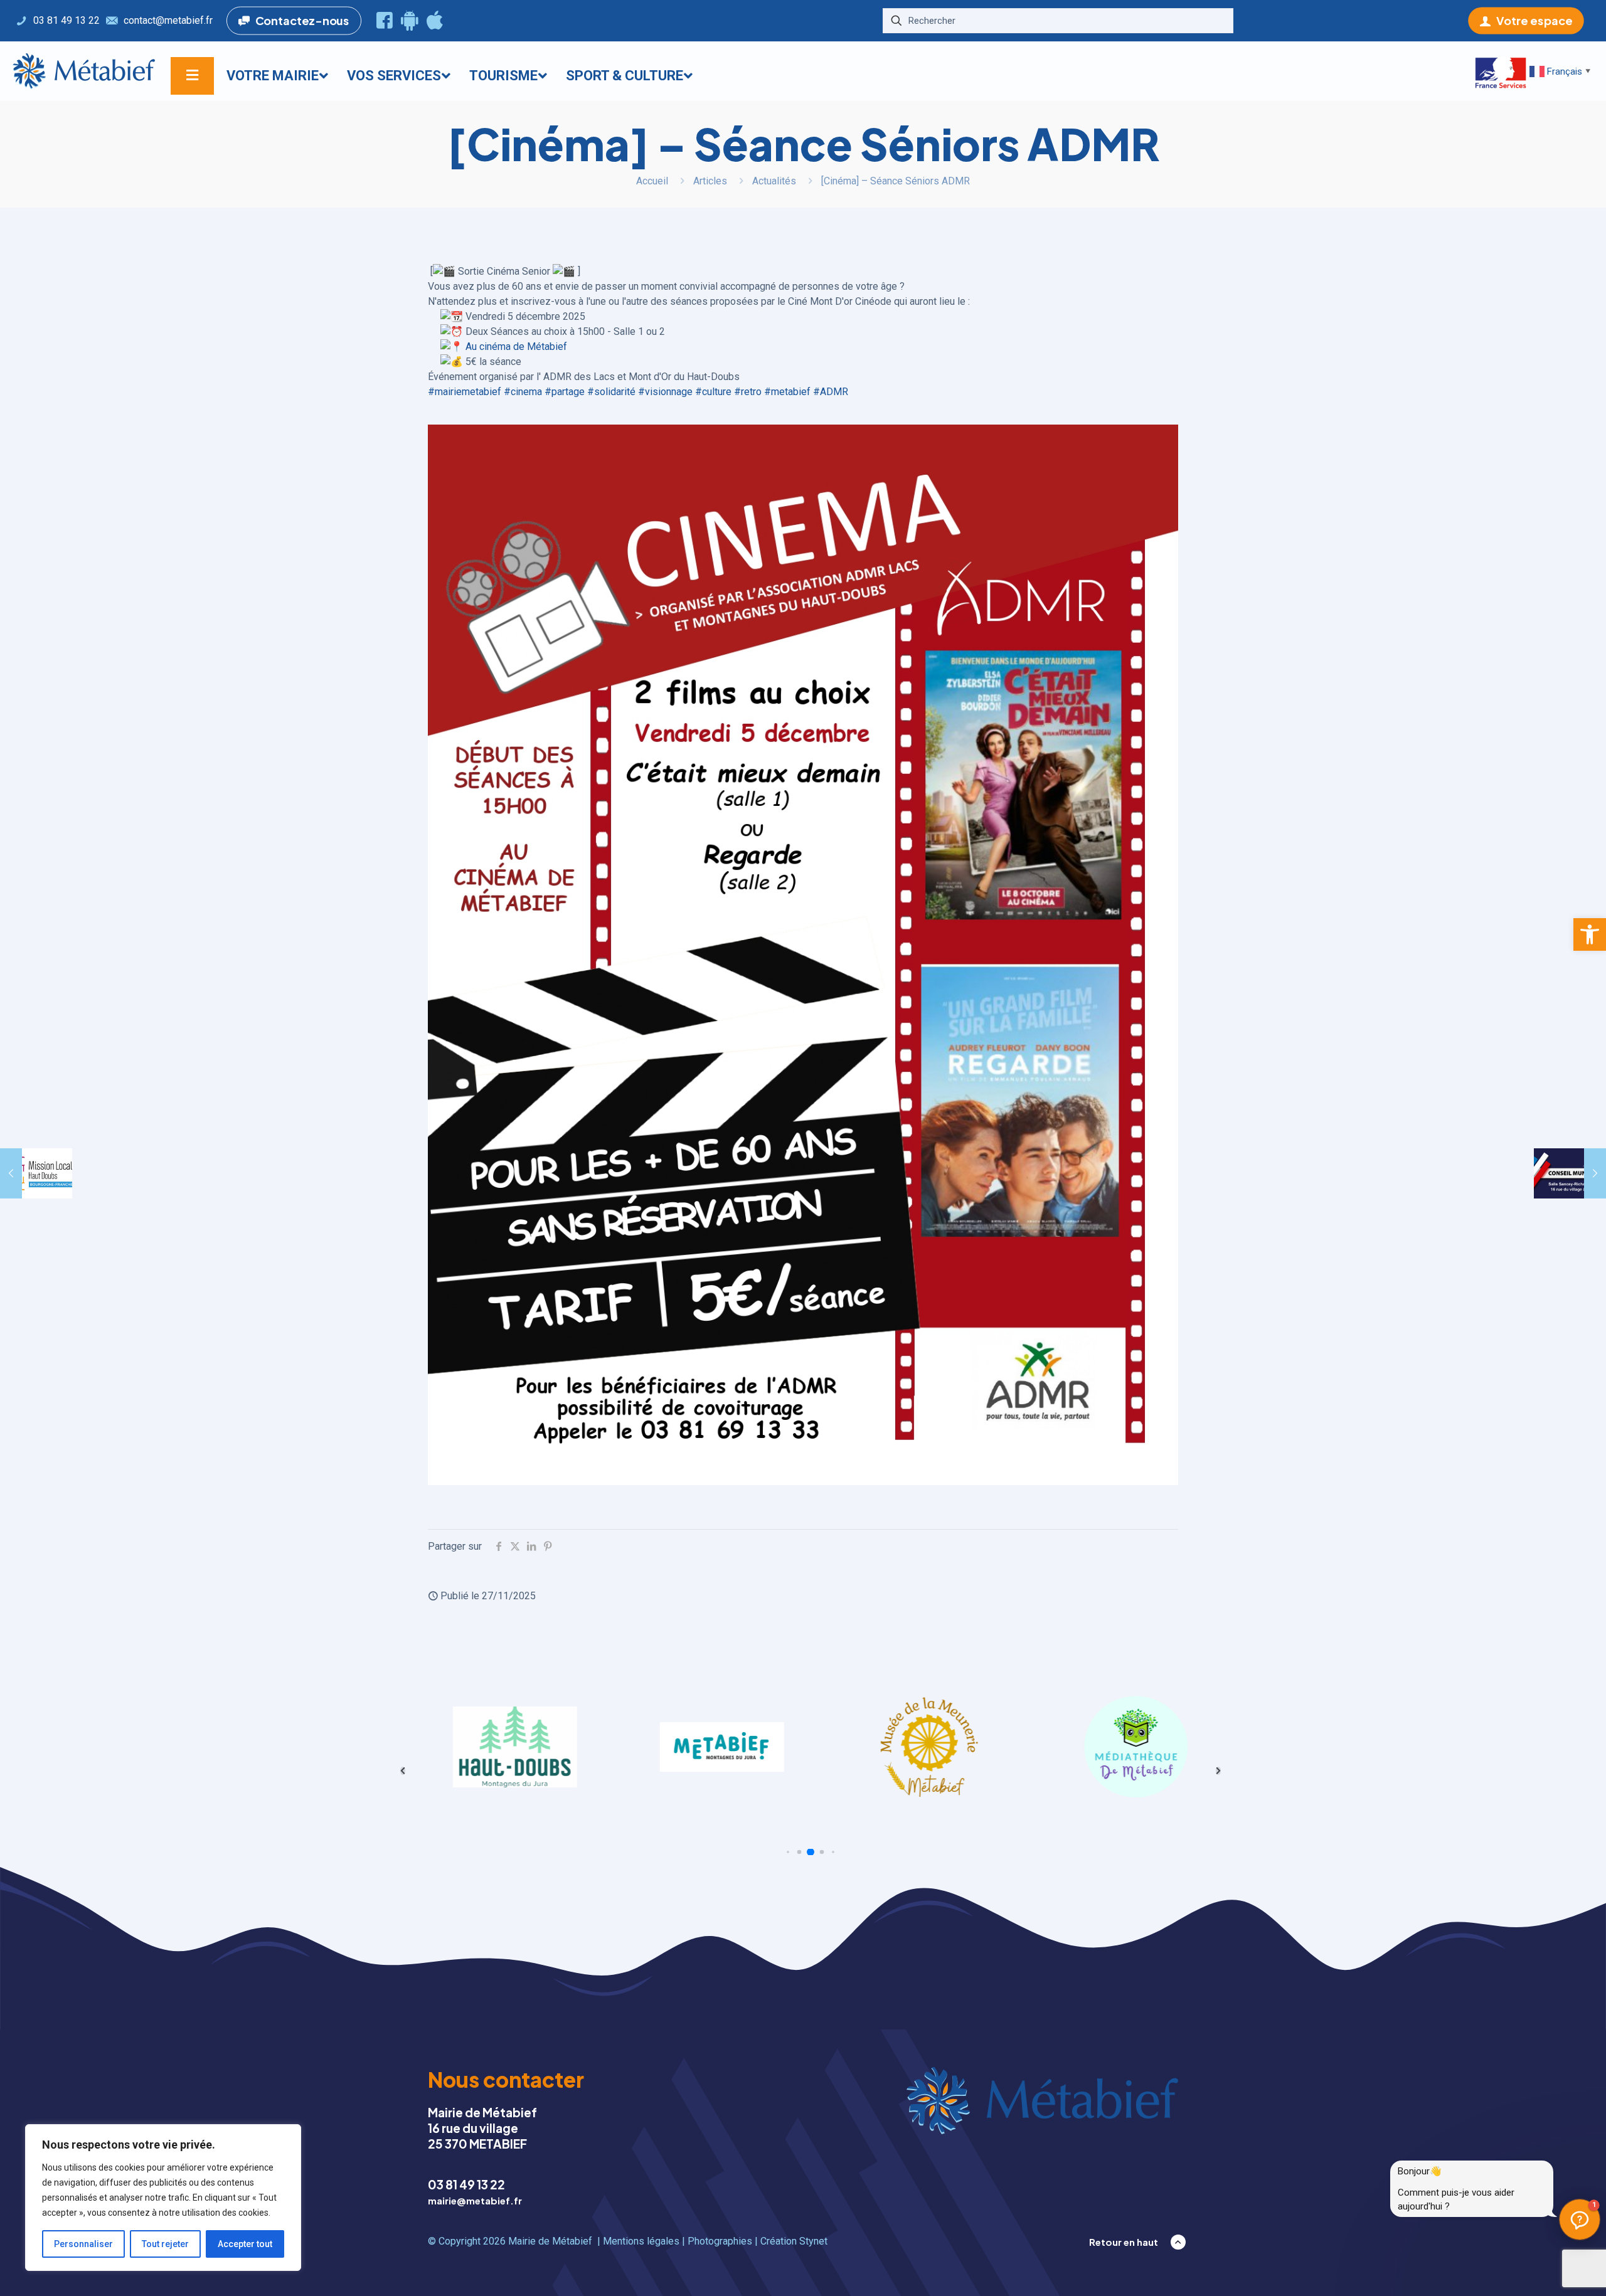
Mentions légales (641, 2241)
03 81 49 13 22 (466, 2184)
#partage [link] (565, 392)
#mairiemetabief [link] (465, 392)
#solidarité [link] (611, 392)
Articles (710, 181)
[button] (1590, 934)
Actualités (774, 181)
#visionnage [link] (665, 392)
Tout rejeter (165, 2244)
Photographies (720, 2241)
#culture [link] (713, 392)
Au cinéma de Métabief (516, 347)
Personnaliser (83, 2244)
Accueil (652, 181)
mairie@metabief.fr (475, 2200)
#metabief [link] (787, 392)
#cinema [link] (523, 392)
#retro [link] (748, 392)
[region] (163, 2198)
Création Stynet (794, 2241)
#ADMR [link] (831, 392)
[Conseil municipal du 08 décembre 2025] (1570, 1173)
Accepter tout (245, 2244)
